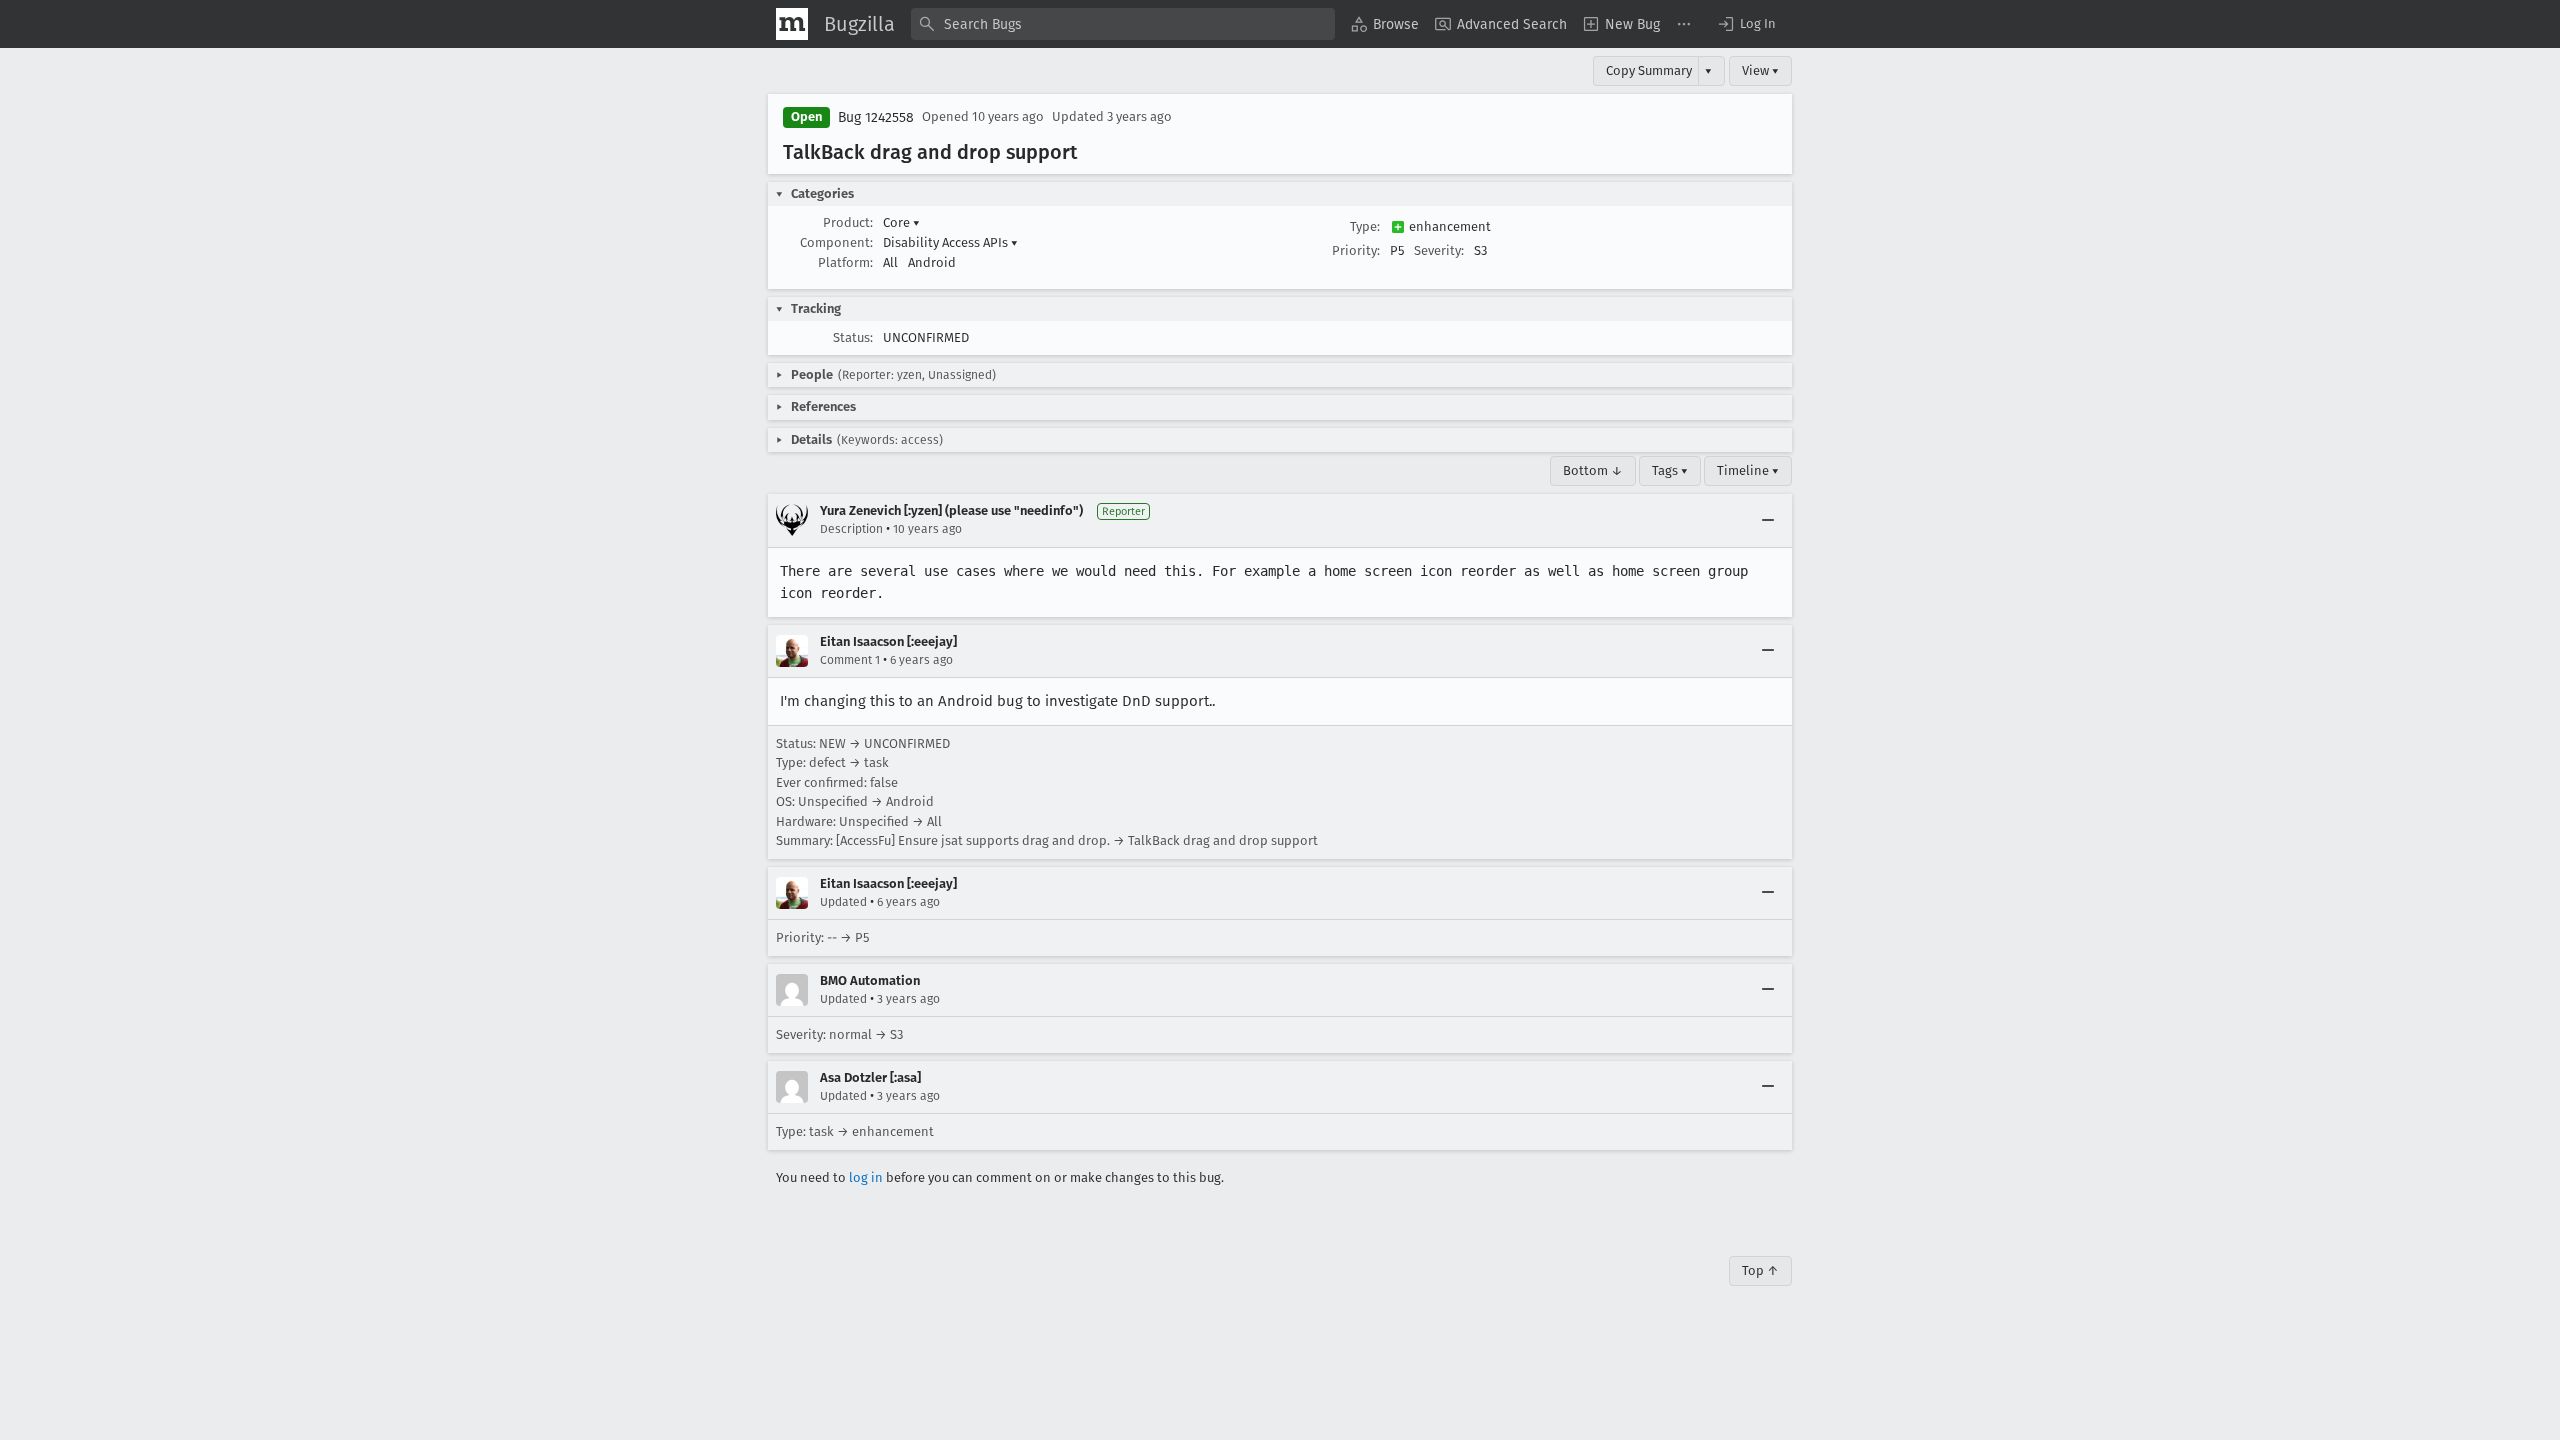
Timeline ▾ (1748, 470)
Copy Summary (1649, 70)
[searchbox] (1123, 24)
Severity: (1439, 250)
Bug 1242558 (876, 117)
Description (851, 529)
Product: (848, 222)
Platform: (845, 262)
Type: (1365, 226)
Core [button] (901, 222)
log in (866, 1177)
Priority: (1356, 250)
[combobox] (1123, 24)
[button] (1746, 24)
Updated (843, 902)
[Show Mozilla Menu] (792, 24)
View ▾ (1760, 70)
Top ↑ (1760, 1270)
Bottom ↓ (1593, 470)
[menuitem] (1385, 24)
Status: (853, 337)
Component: (836, 242)
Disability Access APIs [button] (950, 242)
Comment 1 (850, 660)
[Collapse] (1768, 520)
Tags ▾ (1670, 470)
